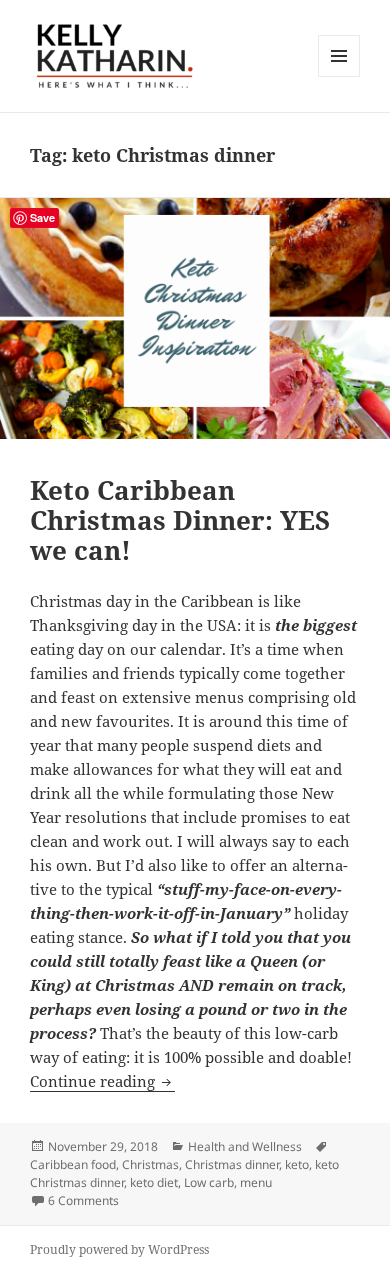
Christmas (150, 1164)
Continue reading (102, 1081)
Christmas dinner (232, 1164)
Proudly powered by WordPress (119, 1249)
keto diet (154, 1182)
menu (256, 1182)
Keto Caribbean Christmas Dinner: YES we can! (180, 520)
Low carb (209, 1182)
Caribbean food (73, 1164)
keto (297, 1164)
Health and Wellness (245, 1146)
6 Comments (83, 1200)
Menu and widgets (339, 76)
